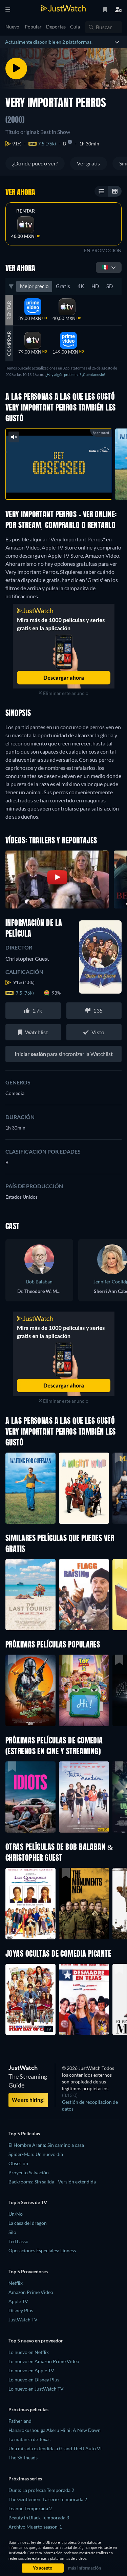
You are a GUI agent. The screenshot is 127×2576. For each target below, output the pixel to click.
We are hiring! (28, 2100)
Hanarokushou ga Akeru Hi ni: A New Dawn (55, 2430)
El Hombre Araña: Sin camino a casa (46, 2145)
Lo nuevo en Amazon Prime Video (44, 2361)
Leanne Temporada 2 (30, 2508)
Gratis (63, 286)
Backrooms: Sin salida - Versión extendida (52, 2182)
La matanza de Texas (29, 2439)
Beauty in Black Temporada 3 (39, 2518)
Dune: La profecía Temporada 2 (41, 2490)
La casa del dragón (28, 2223)
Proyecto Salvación (29, 2172)
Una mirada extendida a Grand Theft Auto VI (55, 2448)
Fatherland (20, 2421)
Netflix (16, 2283)
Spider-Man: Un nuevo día (36, 2154)
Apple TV (18, 2301)
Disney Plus (21, 2310)
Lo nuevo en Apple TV (31, 2370)
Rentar (26, 211)
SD (110, 286)
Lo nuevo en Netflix (29, 2352)
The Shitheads (23, 2458)
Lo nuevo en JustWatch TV (36, 2389)
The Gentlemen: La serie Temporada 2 (48, 2499)
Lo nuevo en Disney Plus (34, 2380)
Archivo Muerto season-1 (35, 2527)
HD (95, 286)
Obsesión (18, 2163)
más (72, 487)
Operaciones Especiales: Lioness (42, 2250)
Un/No (16, 2214)
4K (81, 286)
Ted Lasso (18, 2241)
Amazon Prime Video (31, 2292)
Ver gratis (88, 163)
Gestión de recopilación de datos (90, 2105)
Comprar (9, 344)
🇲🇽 (105, 267)
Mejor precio (34, 286)
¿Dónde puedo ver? (35, 163)
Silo (12, 2232)
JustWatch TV (23, 2320)
